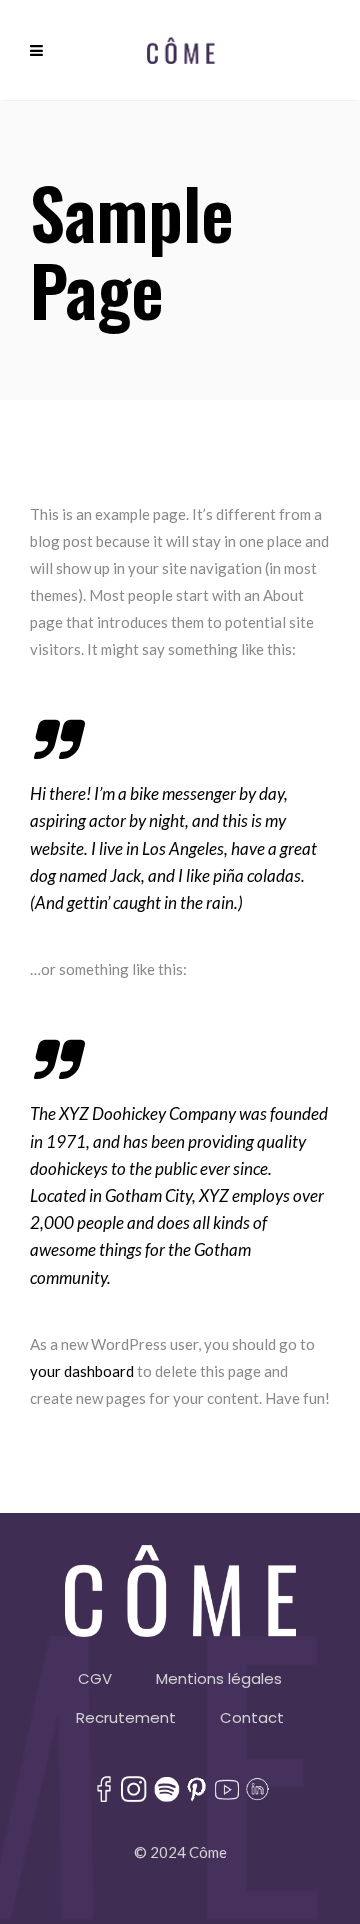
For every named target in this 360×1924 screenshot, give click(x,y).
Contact (252, 1717)
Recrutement (126, 1717)
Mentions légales (219, 1678)
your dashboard (82, 1371)
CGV (95, 1678)
